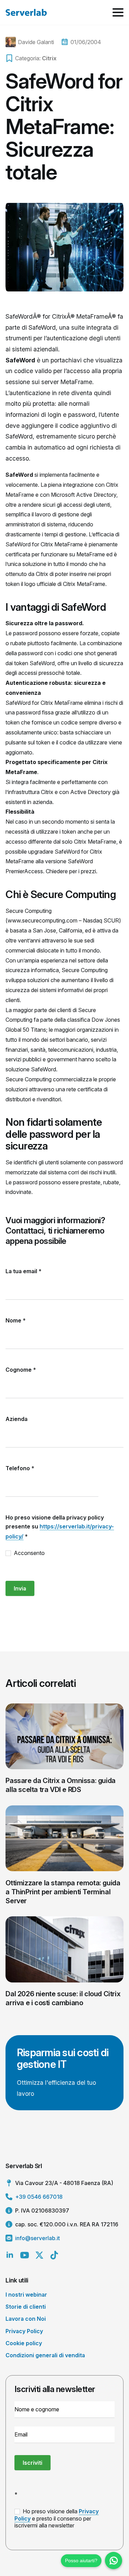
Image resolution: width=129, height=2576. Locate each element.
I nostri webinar (26, 2295)
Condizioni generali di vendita (45, 2355)
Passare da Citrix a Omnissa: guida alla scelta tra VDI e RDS (60, 1785)
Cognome (21, 1370)
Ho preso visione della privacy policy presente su (60, 1527)
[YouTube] (25, 2255)
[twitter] (39, 2255)
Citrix (49, 58)
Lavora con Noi (26, 2319)
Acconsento (29, 1553)
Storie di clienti (26, 2307)
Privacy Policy (24, 2331)
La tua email (24, 1271)
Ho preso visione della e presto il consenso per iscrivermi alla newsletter (57, 2518)
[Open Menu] (118, 12)
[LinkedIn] (10, 2255)
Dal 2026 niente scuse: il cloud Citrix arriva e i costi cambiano (63, 1998)
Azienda (17, 1419)
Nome (16, 1320)
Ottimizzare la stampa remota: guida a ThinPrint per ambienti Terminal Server (63, 1892)
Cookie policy (24, 2343)
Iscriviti (33, 2463)
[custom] (54, 2255)
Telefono (20, 1468)
